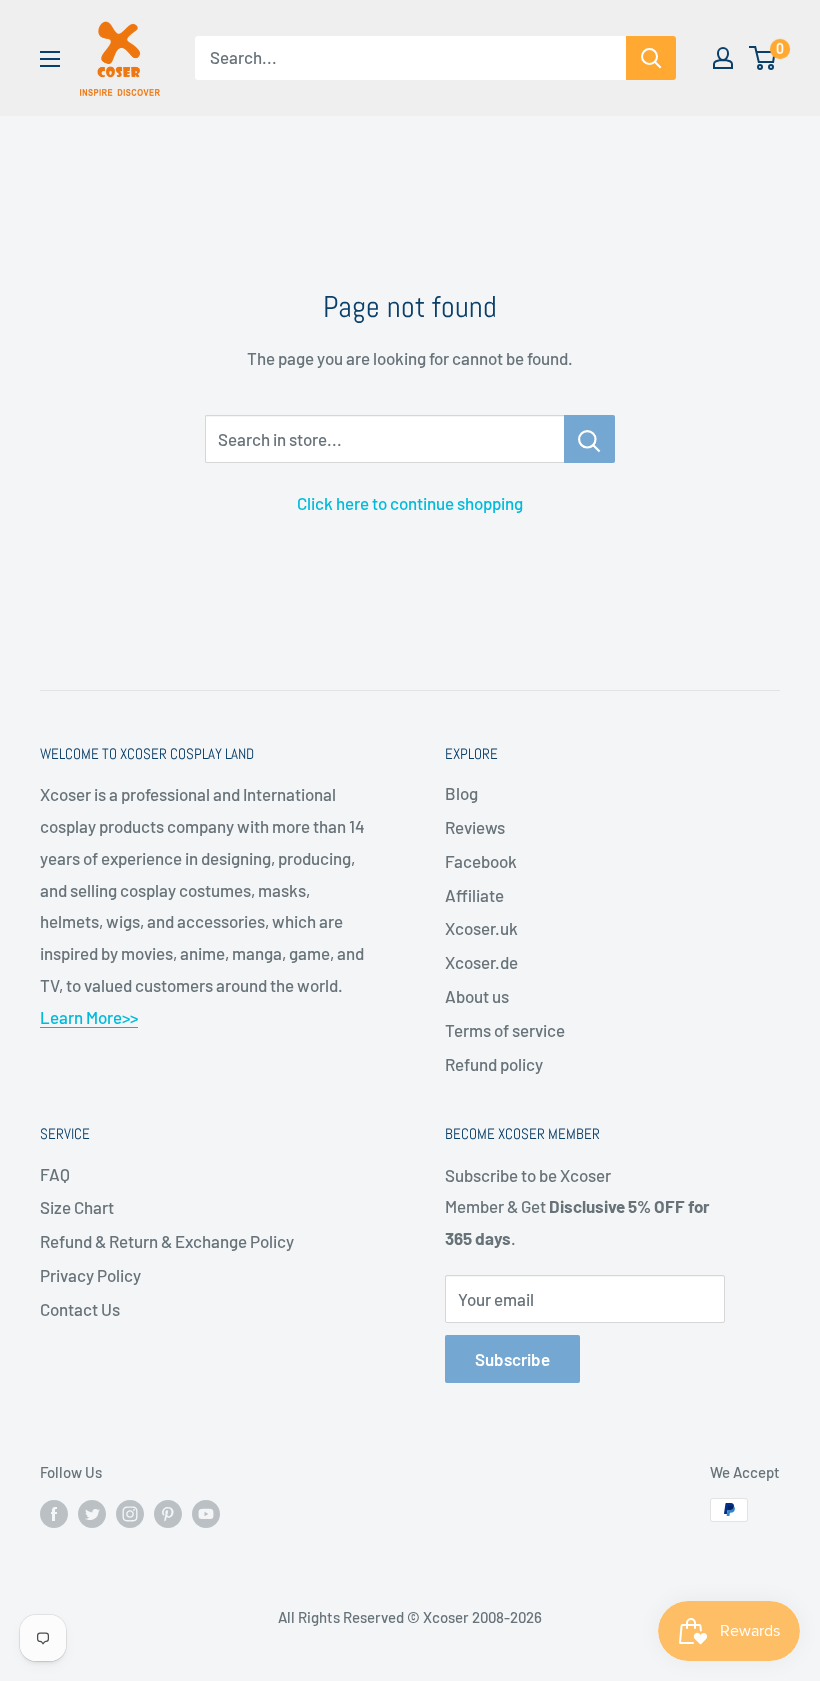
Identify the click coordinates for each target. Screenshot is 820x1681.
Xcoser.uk (481, 928)
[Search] (651, 58)
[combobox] (410, 58)
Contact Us (80, 1309)
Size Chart (77, 1207)
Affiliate (474, 895)
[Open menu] (50, 59)
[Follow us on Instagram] (130, 1513)
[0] (763, 58)
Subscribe (512, 1359)
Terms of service (505, 1030)
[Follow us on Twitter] (92, 1513)
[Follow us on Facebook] (54, 1513)
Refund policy (494, 1064)
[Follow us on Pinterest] (168, 1513)
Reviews (475, 827)
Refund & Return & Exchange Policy (167, 1241)
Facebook (481, 861)
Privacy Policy (90, 1275)
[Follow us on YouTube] (206, 1513)
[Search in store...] (589, 439)
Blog (461, 793)
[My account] (723, 58)
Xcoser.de (481, 962)
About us (477, 996)
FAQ (55, 1174)
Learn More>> (89, 1017)
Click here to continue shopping (410, 503)
